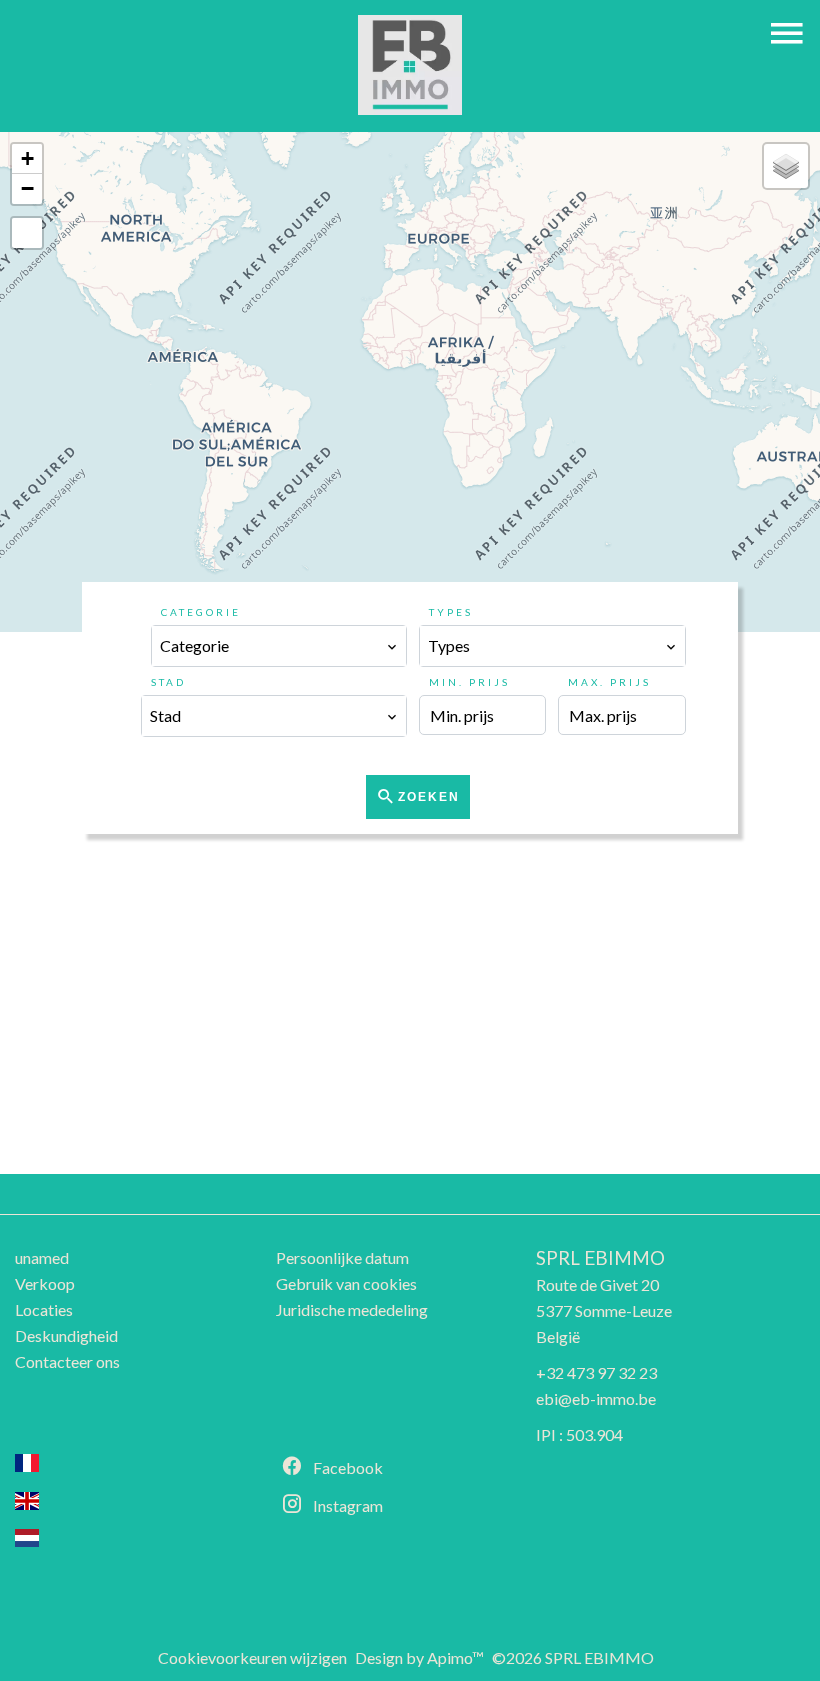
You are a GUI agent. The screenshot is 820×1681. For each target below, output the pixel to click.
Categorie (201, 612)
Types (451, 612)
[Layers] (786, 166)
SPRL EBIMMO (600, 1258)
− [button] (27, 188)
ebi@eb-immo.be (596, 1398)
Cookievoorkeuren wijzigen (252, 1657)
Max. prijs (609, 682)
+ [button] (27, 158)
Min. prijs (469, 682)
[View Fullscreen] (27, 233)
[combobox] (279, 646)
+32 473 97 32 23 (596, 1372)
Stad (168, 682)
